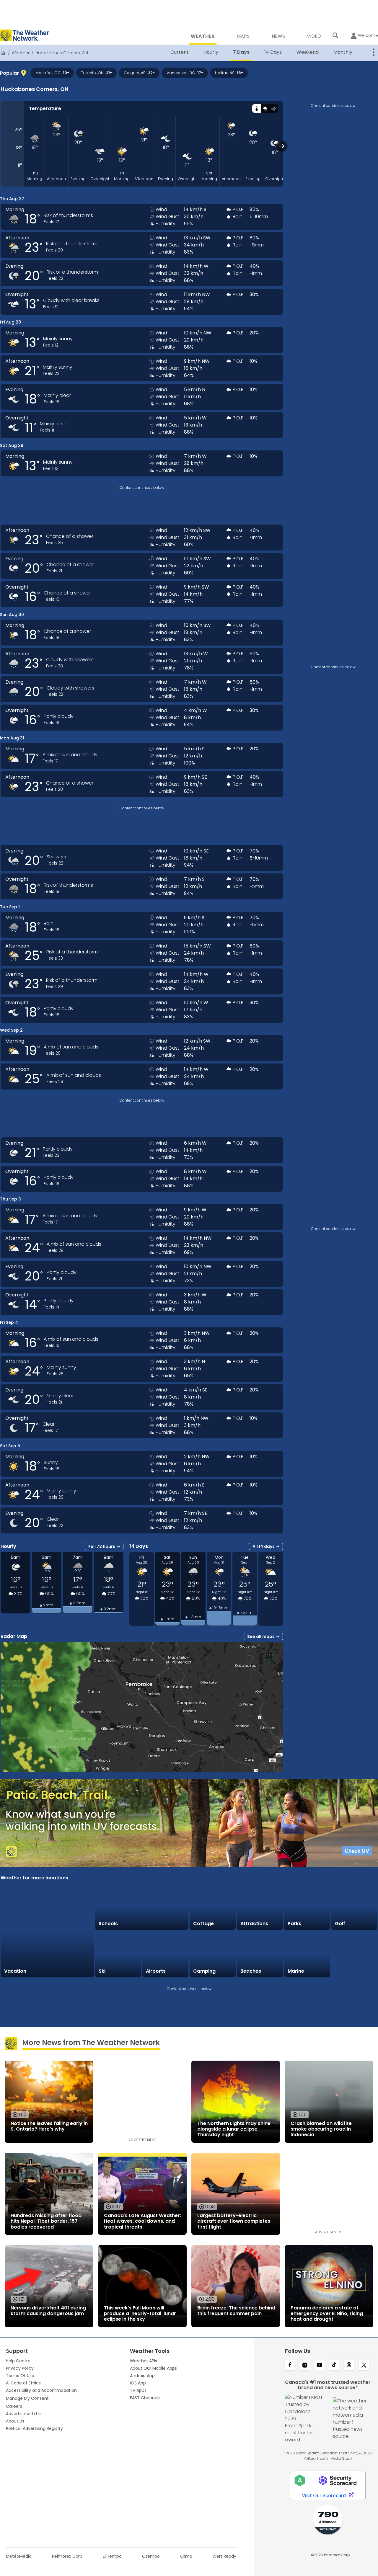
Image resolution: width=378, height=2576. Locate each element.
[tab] (256, 108)
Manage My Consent (27, 2398)
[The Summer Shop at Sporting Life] (354, 1954)
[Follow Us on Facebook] (290, 2366)
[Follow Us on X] (364, 2366)
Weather (21, 53)
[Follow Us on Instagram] (305, 2366)
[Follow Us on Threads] (349, 2366)
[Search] (335, 35)
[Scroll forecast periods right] (282, 146)
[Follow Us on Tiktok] (334, 2366)
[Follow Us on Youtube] (320, 2366)
